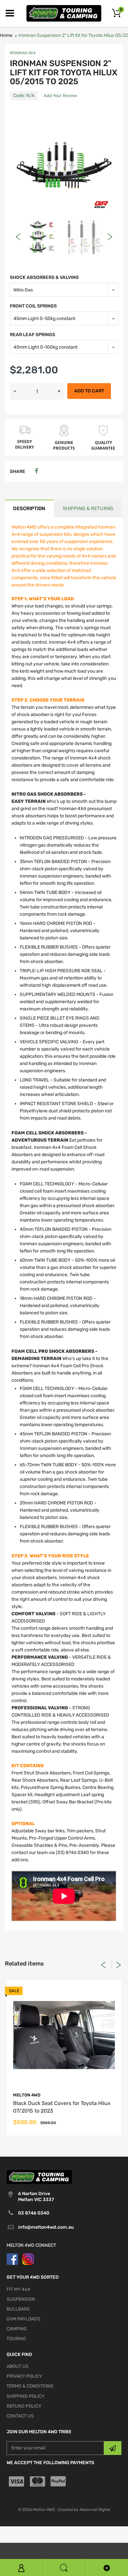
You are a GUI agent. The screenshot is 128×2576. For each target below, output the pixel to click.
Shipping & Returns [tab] (88, 508)
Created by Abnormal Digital (84, 2510)
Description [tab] (29, 508)
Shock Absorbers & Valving (44, 277)
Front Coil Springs (33, 306)
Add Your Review (60, 96)
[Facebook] (36, 471)
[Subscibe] (113, 2448)
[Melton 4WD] (64, 13)
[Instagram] (28, 2259)
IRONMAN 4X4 (23, 53)
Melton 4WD (27, 2095)
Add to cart (89, 391)
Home (6, 35)
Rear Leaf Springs (32, 335)
